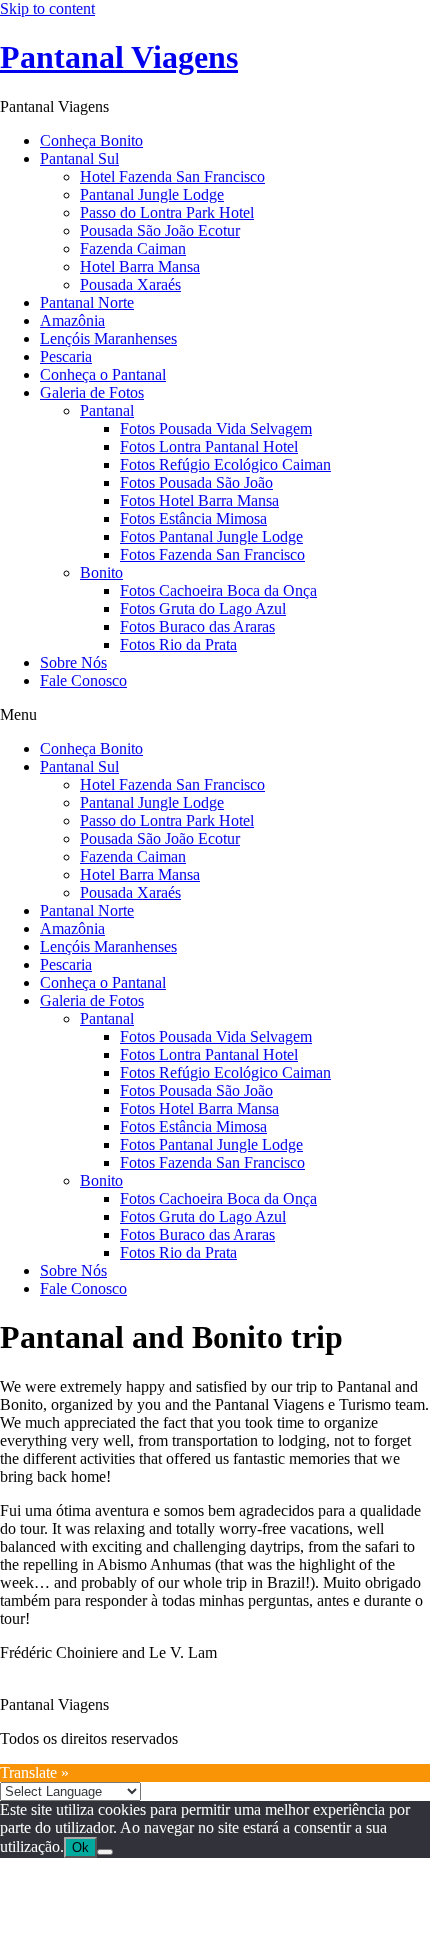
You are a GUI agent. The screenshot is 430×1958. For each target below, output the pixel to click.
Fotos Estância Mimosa (193, 518)
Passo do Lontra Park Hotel (167, 212)
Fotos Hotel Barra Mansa (199, 500)
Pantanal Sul (79, 158)
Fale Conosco (83, 680)
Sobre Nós (73, 662)
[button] (215, 715)
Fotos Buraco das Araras (197, 626)
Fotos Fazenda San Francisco (212, 554)
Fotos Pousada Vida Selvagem (216, 428)
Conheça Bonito (91, 140)
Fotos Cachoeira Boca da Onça (218, 590)
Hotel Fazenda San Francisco (172, 176)
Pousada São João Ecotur (160, 230)
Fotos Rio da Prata (178, 644)
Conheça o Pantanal (103, 374)
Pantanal (107, 410)
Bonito (101, 572)
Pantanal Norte (87, 302)
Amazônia (72, 320)
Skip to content (47, 8)
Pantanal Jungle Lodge (152, 194)
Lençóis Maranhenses (108, 338)
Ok (80, 1847)
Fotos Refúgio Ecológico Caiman (225, 464)
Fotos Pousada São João (196, 482)
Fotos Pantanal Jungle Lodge (211, 536)
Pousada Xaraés (130, 284)
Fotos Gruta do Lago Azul (203, 608)
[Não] (105, 1852)
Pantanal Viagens (119, 57)
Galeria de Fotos (92, 392)
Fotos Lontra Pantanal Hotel (209, 446)
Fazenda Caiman (133, 248)
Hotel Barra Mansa (140, 266)
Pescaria (66, 356)
